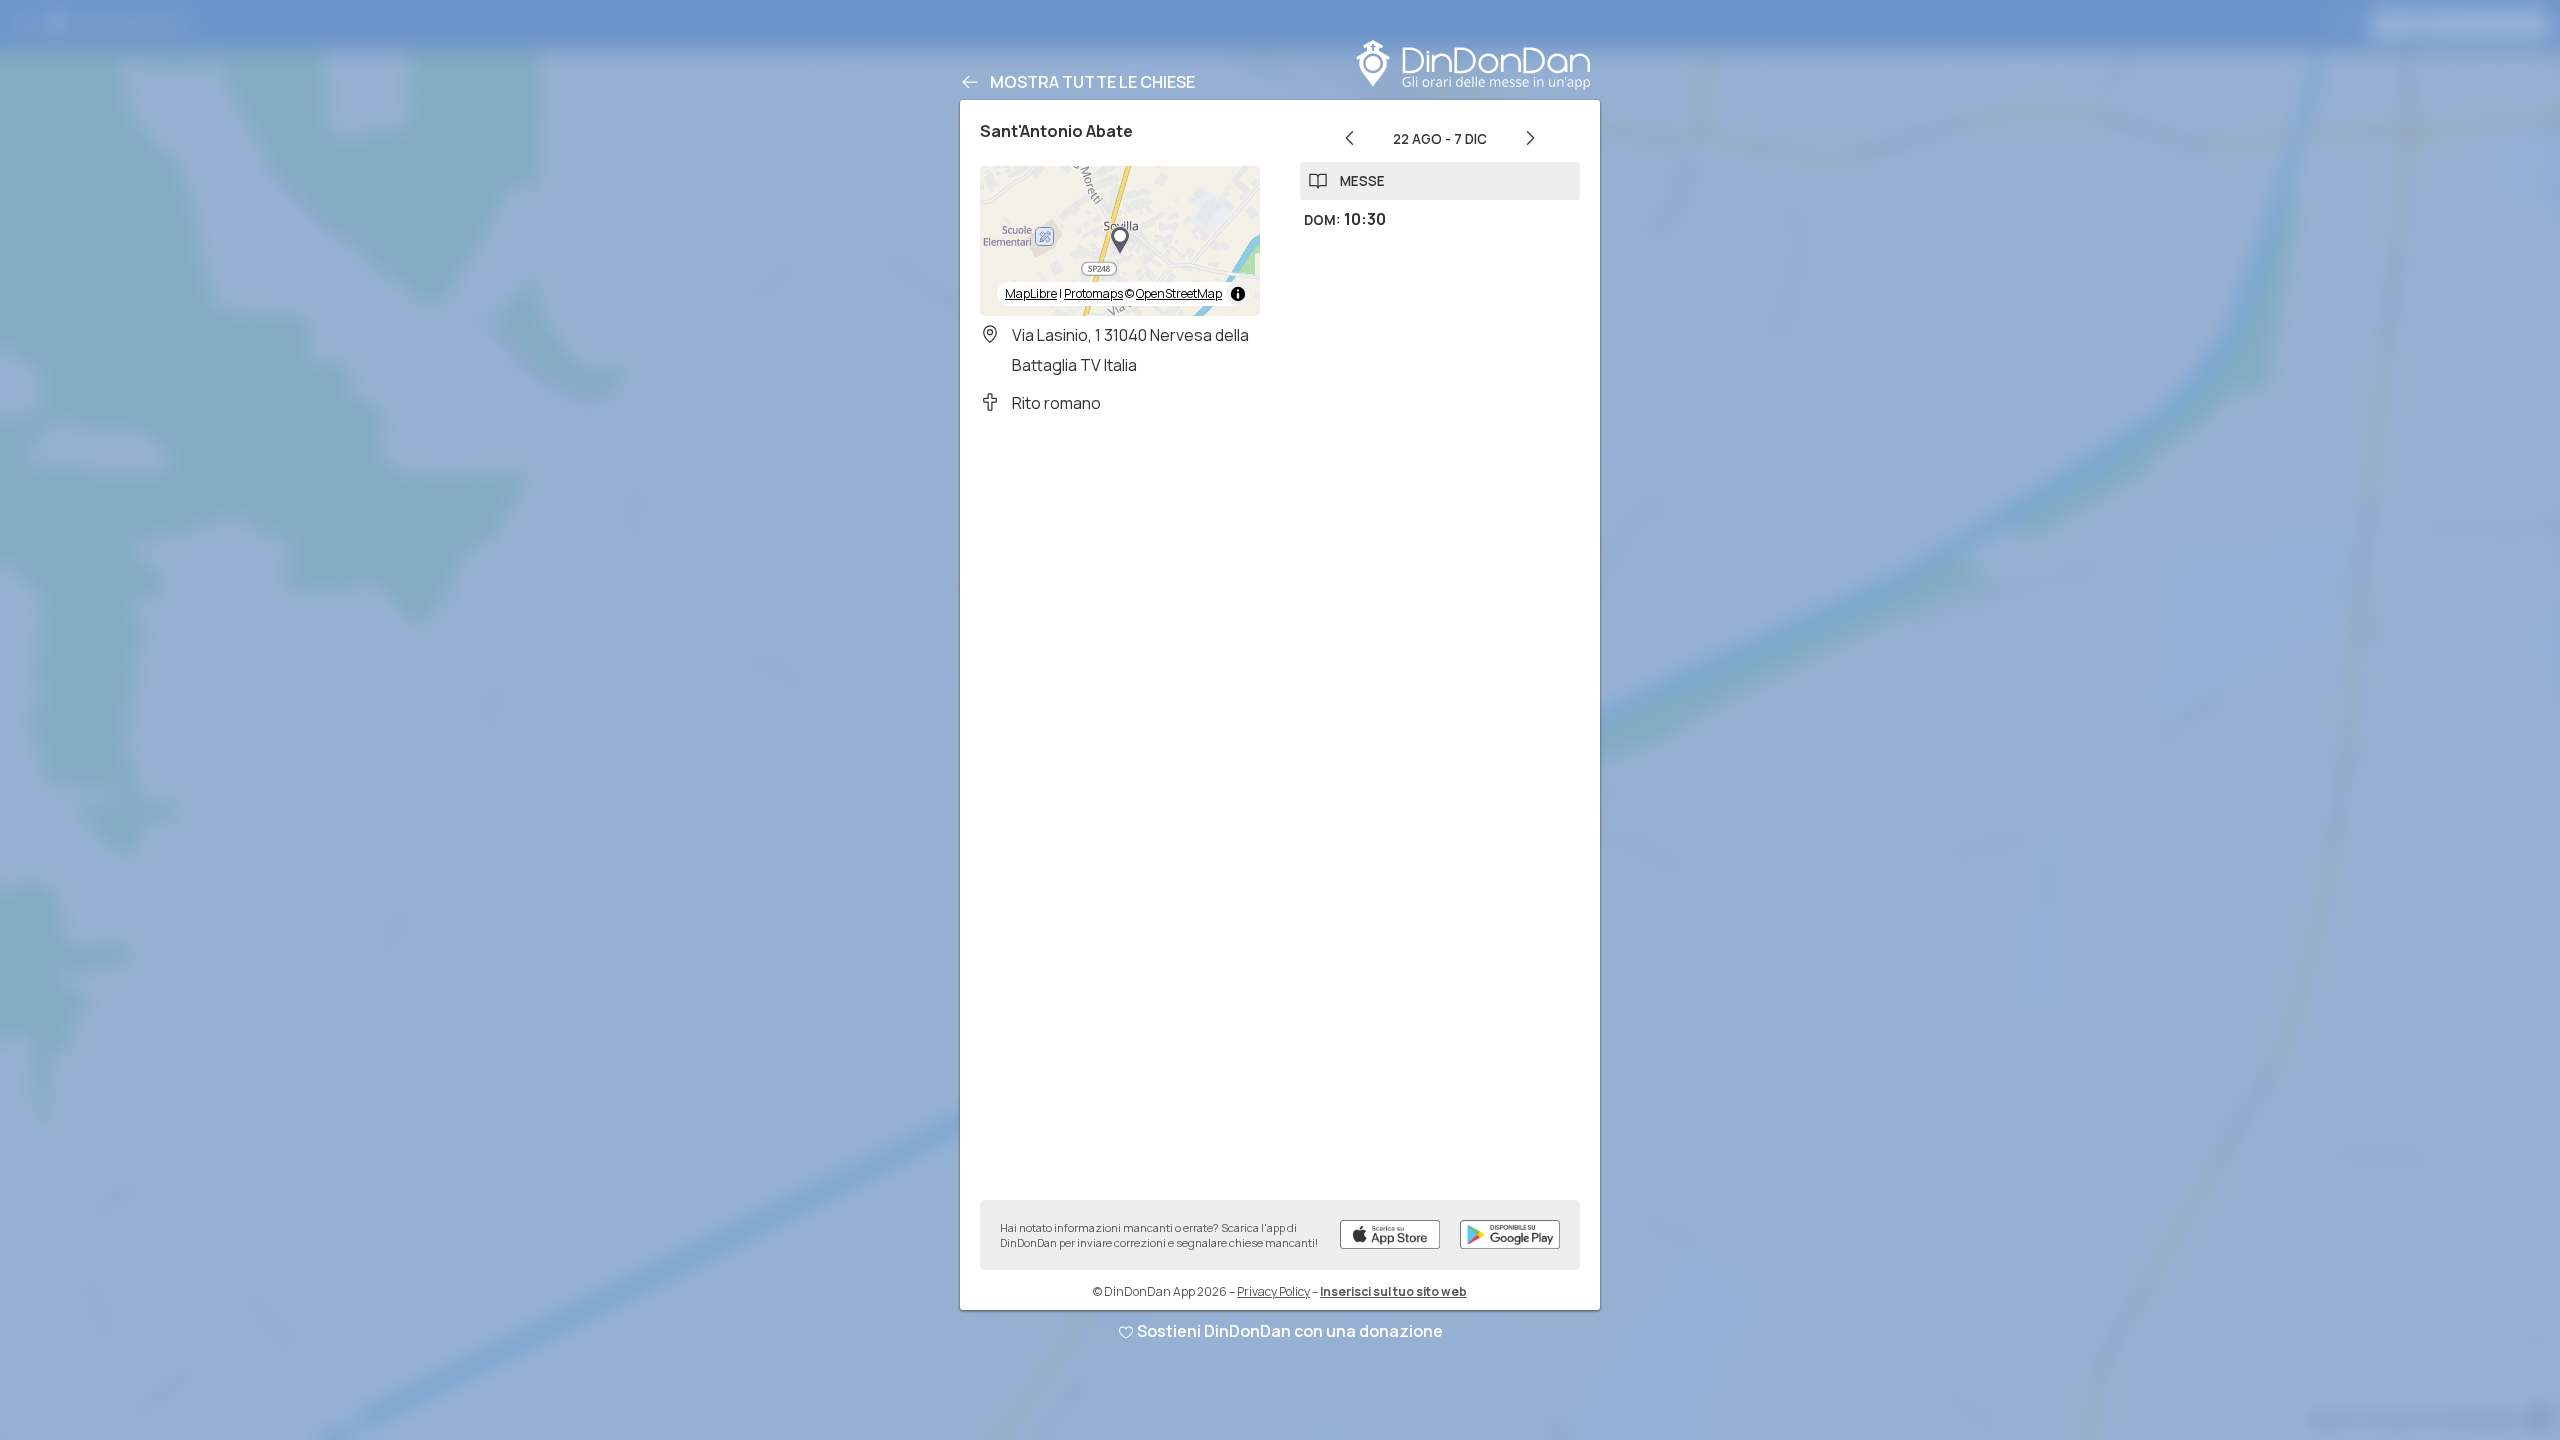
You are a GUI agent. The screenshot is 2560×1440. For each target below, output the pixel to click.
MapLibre (1031, 293)
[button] (1120, 241)
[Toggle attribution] (1238, 294)
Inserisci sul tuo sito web (1393, 1291)
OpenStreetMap (1179, 293)
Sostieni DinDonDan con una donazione (1290, 1331)
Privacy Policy (1273, 1291)
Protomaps (1093, 293)
